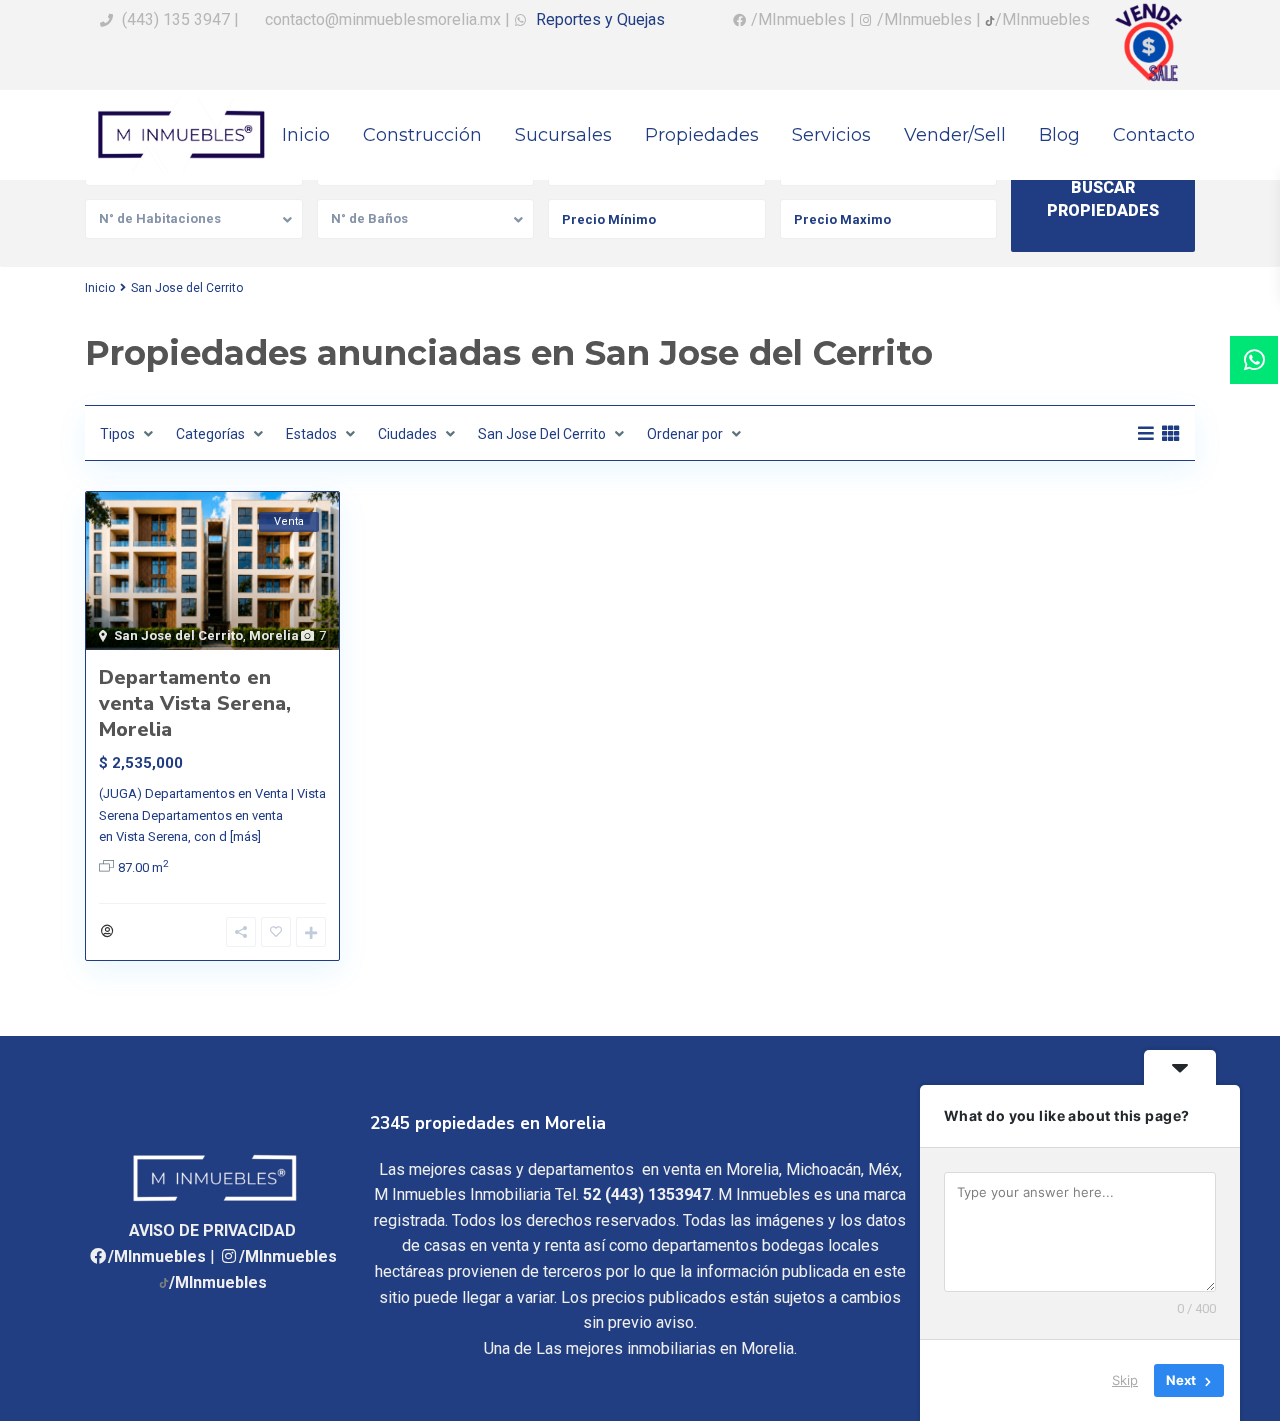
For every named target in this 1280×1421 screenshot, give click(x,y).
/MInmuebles (157, 1256)
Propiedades (702, 135)
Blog (1059, 135)
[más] (245, 836)
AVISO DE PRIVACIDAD (212, 1230)
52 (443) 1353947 (647, 1194)
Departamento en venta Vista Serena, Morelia (195, 703)
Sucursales (563, 135)
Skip (1125, 1380)
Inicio (306, 135)
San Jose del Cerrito (178, 635)
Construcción (422, 135)
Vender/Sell (955, 135)
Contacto (1154, 135)
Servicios (831, 135)
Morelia (274, 635)
